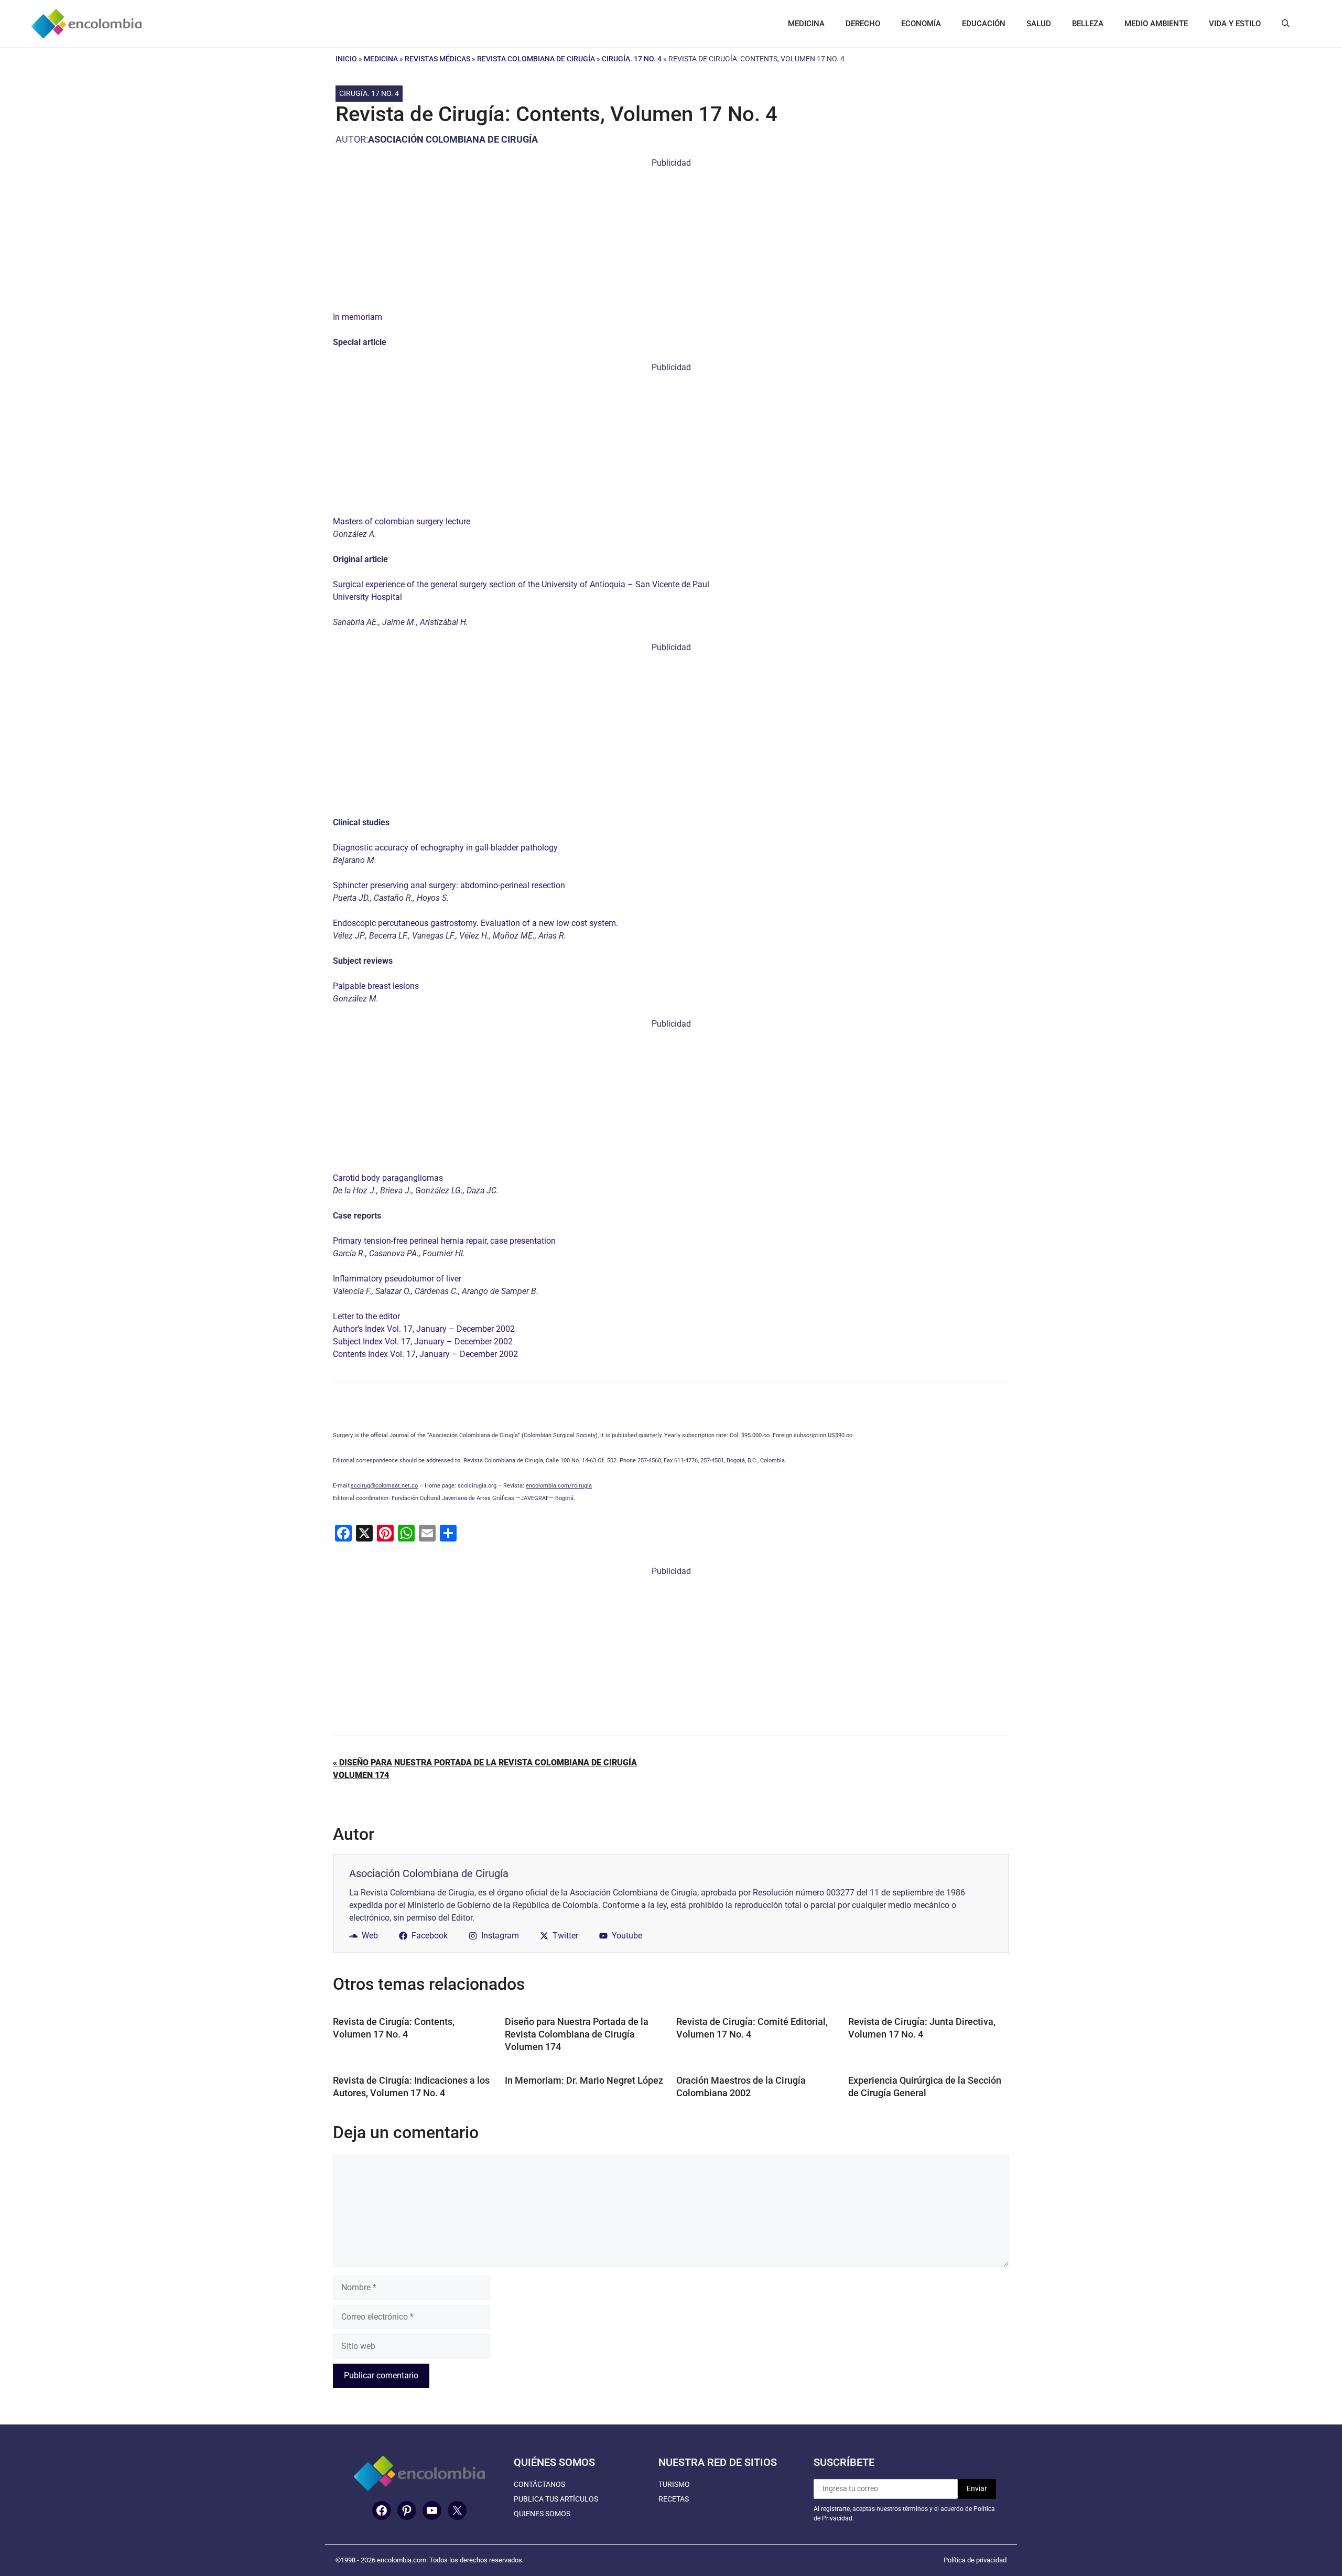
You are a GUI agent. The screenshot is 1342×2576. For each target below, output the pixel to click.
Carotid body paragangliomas (388, 1178)
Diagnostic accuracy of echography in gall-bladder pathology (445, 848)
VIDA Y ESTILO (1235, 24)
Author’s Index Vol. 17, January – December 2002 (424, 1329)
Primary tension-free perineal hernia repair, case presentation (444, 1241)
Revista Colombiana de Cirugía (536, 59)
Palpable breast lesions (376, 986)
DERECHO (863, 24)
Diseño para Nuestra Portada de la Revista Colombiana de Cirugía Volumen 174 (577, 2034)
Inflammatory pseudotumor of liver (397, 1279)
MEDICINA (806, 24)
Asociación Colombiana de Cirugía (453, 139)
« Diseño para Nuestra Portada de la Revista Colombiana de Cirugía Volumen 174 (485, 1769)
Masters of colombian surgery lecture (402, 521)
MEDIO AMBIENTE (1156, 24)
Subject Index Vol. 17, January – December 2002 (423, 1341)
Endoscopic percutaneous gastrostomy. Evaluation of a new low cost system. (475, 923)
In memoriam (358, 317)
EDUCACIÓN (984, 24)
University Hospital (367, 597)
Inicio (346, 59)
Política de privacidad (975, 2560)
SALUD (1039, 24)
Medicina (381, 59)
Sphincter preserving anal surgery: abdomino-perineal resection (449, 885)
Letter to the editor (366, 1316)
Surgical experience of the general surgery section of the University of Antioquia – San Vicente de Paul (521, 584)
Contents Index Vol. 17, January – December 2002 (425, 1354)
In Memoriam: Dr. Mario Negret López (584, 2080)
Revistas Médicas (437, 59)
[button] (1286, 24)
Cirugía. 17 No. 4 (632, 59)
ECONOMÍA (921, 24)
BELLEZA (1088, 24)
